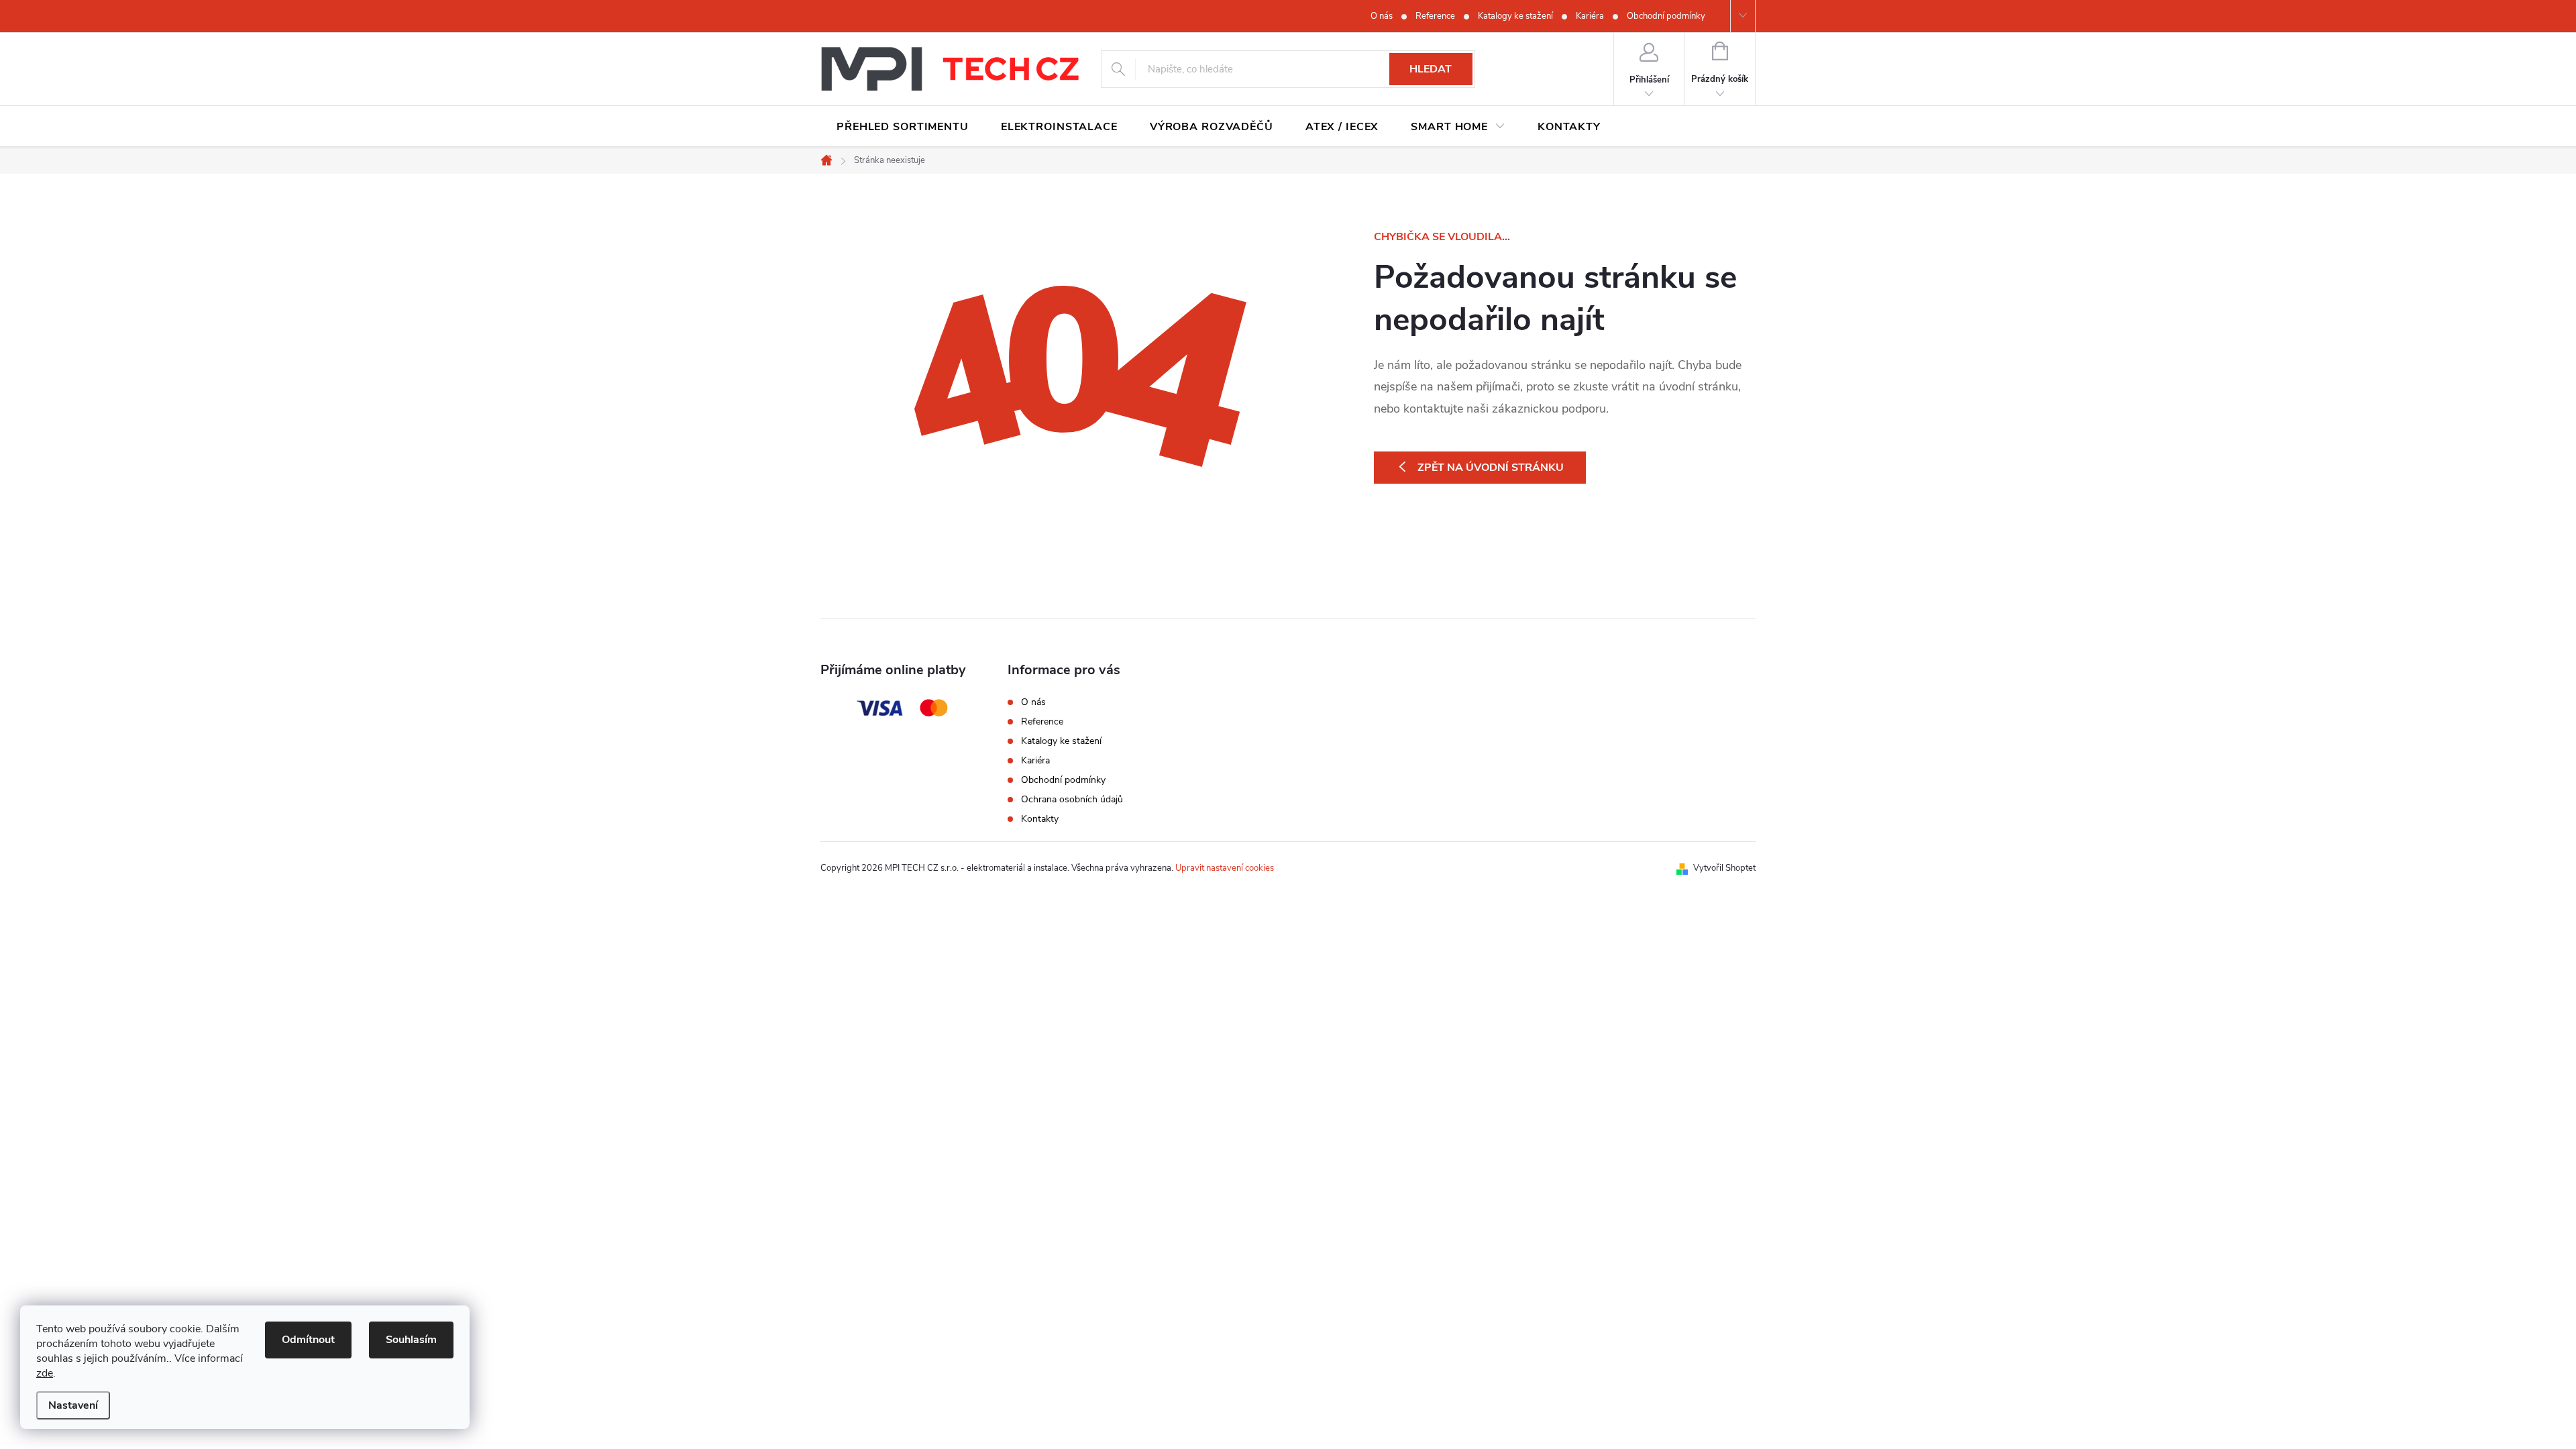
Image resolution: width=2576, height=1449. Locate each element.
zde (45, 1373)
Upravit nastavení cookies (1225, 868)
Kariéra (1590, 16)
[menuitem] (903, 127)
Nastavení (73, 1405)
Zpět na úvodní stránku (1491, 468)
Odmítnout (308, 1340)
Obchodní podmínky (1666, 16)
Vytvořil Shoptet (1724, 868)
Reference (1435, 16)
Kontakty (1040, 819)
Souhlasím (411, 1340)
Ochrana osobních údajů (1072, 799)
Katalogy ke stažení (1515, 16)
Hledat (1431, 69)
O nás (1382, 16)
